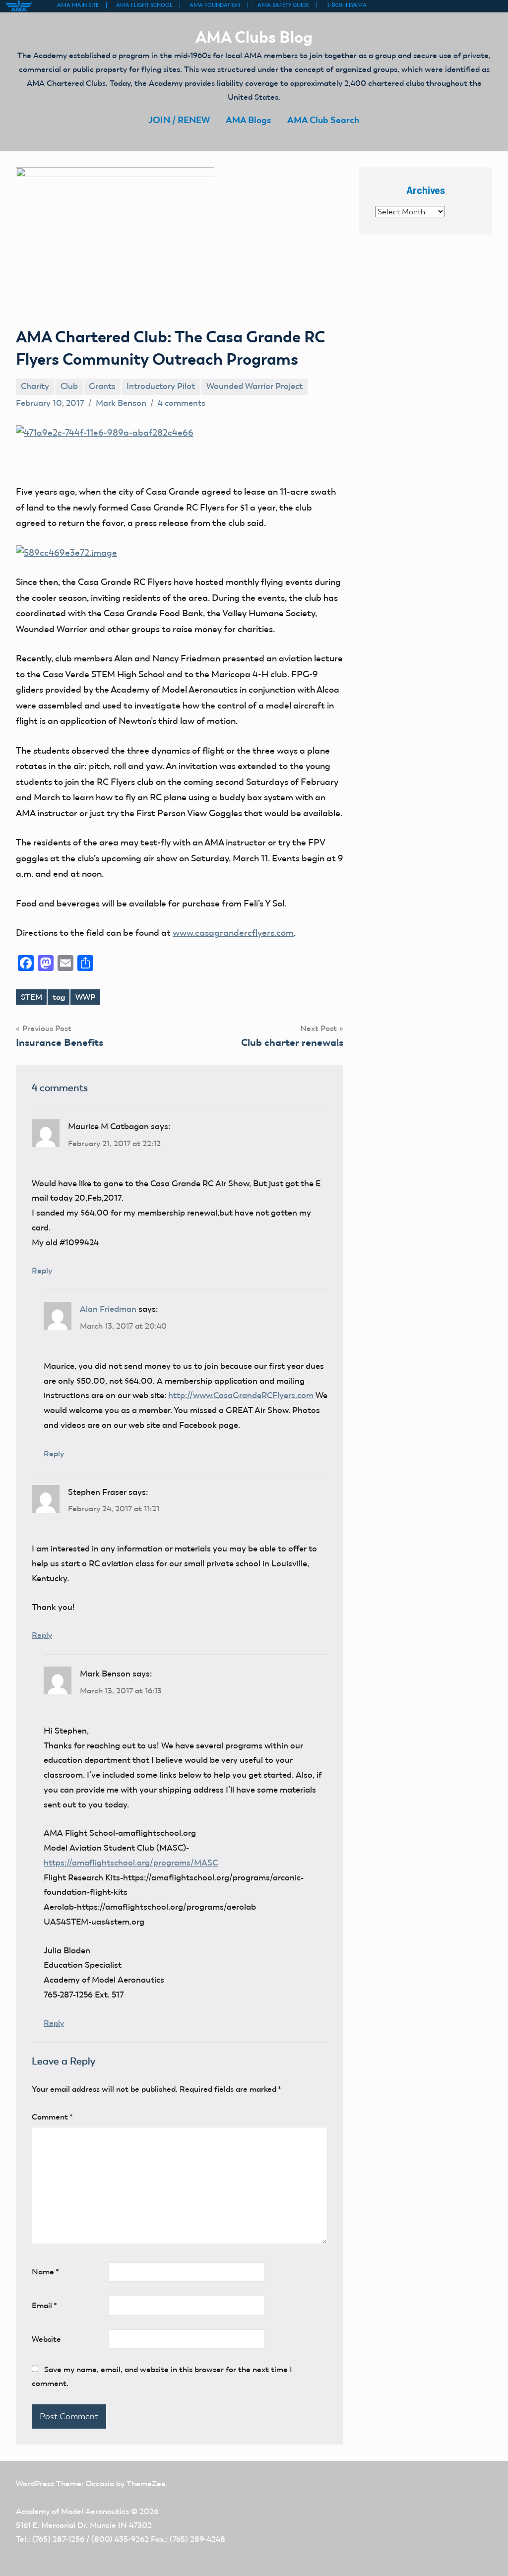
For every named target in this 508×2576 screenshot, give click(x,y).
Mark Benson (121, 403)
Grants (102, 386)
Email (44, 2305)
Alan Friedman (108, 1309)
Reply (42, 1270)
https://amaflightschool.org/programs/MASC (131, 1863)
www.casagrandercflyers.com (233, 933)
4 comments (182, 403)
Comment (52, 2117)
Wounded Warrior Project (254, 386)
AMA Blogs (249, 120)
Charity (35, 386)
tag (59, 997)
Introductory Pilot (161, 386)
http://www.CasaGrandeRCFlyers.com (241, 1395)
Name (45, 2272)
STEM (32, 997)
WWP (85, 997)
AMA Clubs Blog (254, 37)
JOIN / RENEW (179, 120)
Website (46, 2339)
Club (69, 386)
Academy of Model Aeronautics (72, 2511)
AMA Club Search (323, 120)
